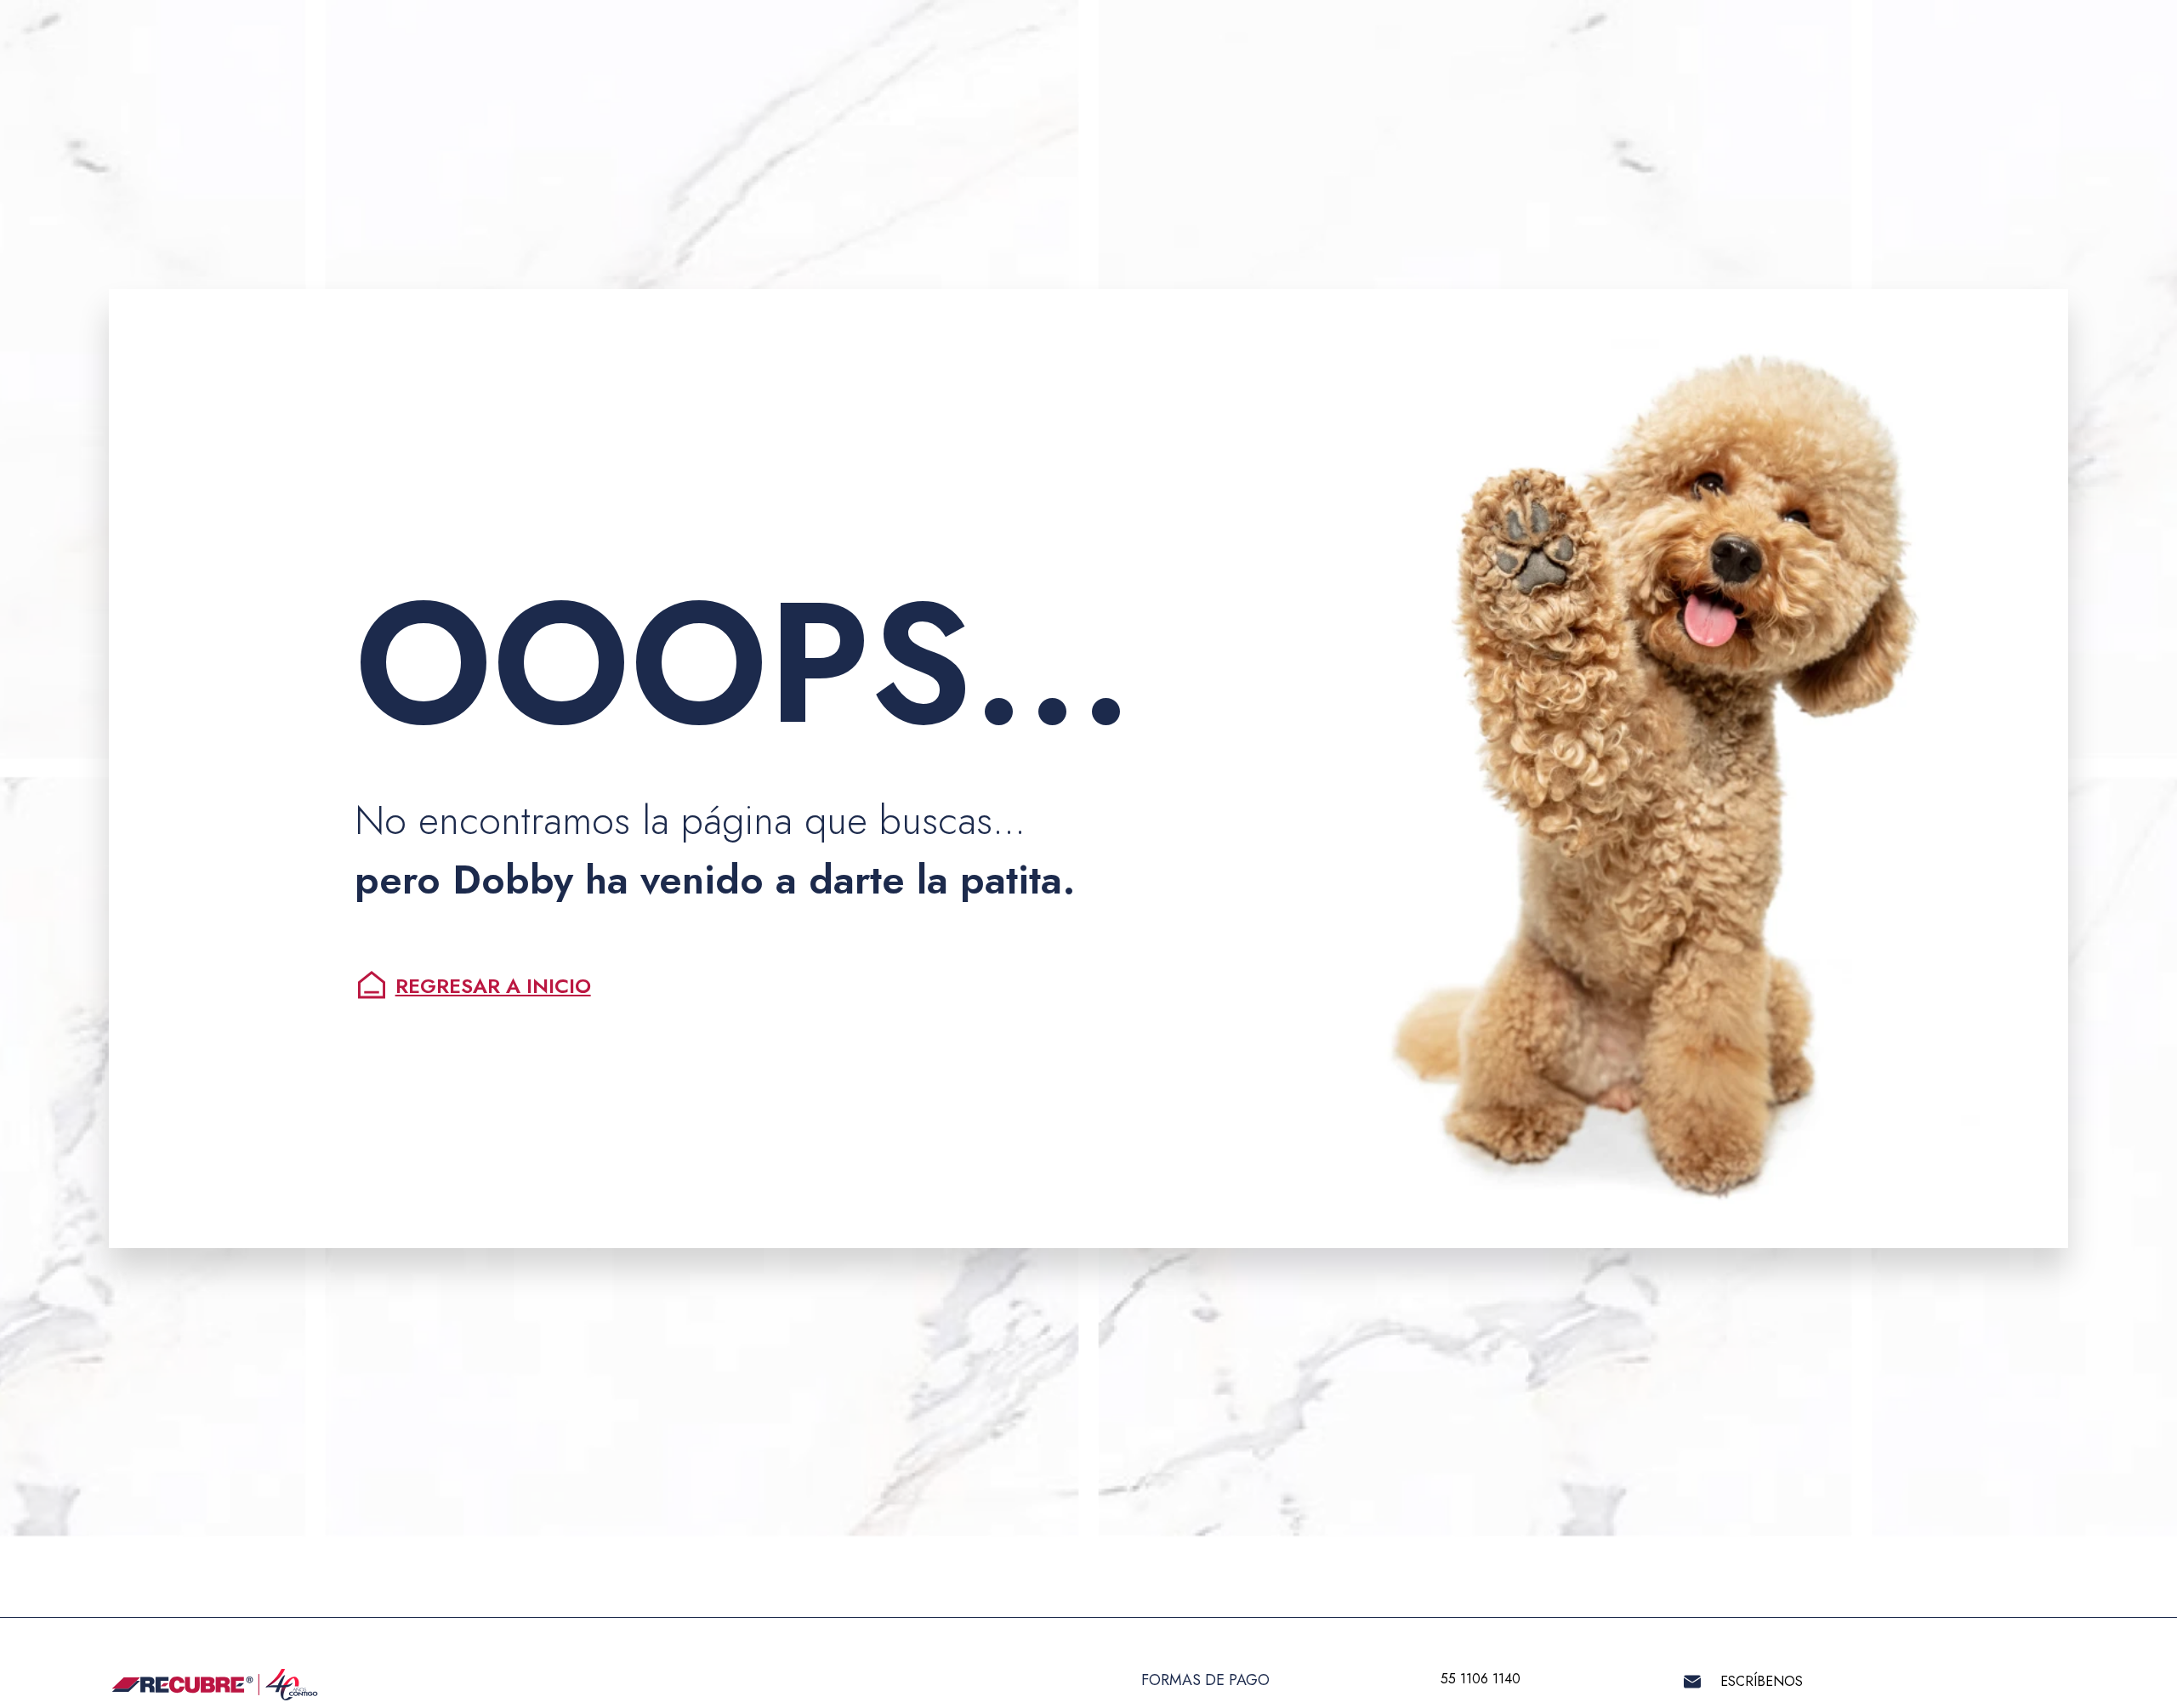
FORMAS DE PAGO (1205, 1680)
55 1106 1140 (1481, 1679)
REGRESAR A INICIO (493, 986)
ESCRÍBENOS (1762, 1681)
